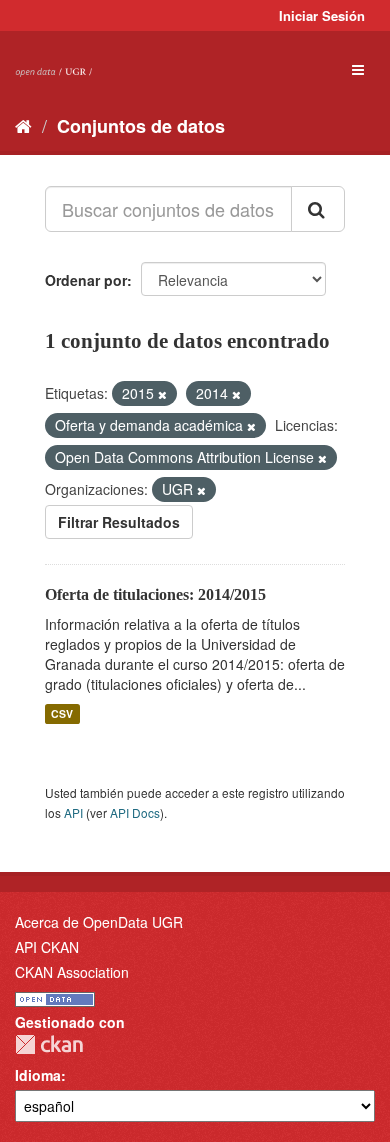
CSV (62, 713)
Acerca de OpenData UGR (99, 922)
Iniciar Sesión (322, 15)
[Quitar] (162, 394)
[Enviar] (318, 209)
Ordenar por (86, 280)
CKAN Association (72, 972)
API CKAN (47, 947)
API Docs (135, 812)
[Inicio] (23, 125)
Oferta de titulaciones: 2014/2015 (155, 594)
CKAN (49, 1044)
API (73, 812)
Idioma (38, 1075)
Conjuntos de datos (141, 126)
